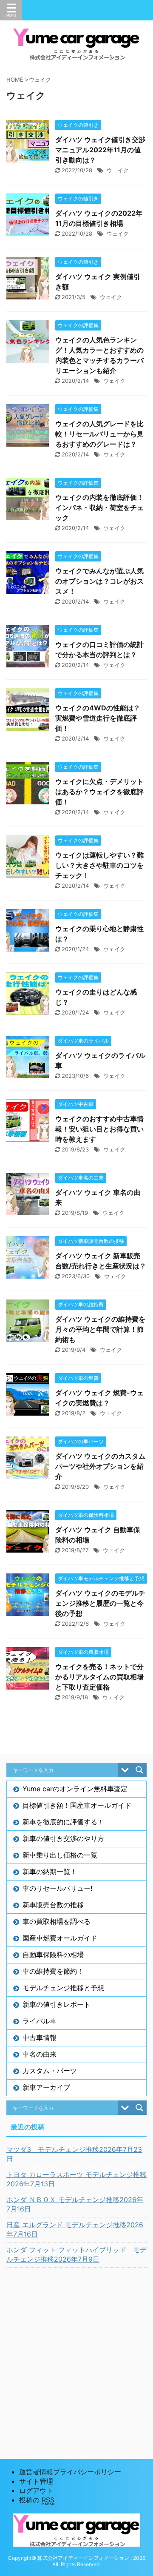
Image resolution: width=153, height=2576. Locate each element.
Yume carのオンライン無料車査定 (75, 1789)
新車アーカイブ (46, 2087)
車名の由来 (40, 2054)
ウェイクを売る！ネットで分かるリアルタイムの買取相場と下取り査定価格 (99, 1677)
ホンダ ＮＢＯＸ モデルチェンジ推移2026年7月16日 (75, 2204)
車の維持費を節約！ (53, 1971)
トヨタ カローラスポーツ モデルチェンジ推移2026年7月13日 (76, 2179)
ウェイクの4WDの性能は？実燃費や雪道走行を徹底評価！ (98, 718)
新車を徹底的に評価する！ (63, 1822)
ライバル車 (40, 2021)
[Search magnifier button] (139, 1770)
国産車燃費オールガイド (60, 1938)
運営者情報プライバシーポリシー (70, 2472)
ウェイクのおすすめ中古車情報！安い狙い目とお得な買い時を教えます (99, 1129)
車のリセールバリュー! (57, 1888)
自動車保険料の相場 (53, 1955)
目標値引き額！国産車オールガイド (77, 1805)
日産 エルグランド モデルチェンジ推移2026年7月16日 (75, 2229)
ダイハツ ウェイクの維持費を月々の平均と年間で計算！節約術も (100, 1329)
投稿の (37, 2500)
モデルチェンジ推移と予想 (63, 1988)
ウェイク (118, 170)
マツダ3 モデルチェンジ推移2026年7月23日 (74, 2154)
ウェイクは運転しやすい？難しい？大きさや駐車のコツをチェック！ (99, 865)
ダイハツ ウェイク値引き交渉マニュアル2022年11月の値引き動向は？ (100, 150)
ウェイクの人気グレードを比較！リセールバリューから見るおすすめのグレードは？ (99, 434)
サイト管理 (36, 2481)
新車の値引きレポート (57, 2004)
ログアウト (36, 2491)
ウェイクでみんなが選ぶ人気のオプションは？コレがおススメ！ (99, 581)
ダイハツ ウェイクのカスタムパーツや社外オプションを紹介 (100, 1466)
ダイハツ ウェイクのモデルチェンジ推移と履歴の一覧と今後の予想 (100, 1603)
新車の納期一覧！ (50, 1872)
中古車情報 (40, 2037)
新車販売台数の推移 (53, 1905)
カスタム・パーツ (50, 2071)
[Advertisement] (76, 2353)
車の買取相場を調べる (57, 1921)
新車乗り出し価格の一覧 (60, 1855)
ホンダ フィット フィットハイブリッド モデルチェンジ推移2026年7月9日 (76, 2254)
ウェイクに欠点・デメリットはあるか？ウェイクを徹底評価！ (99, 792)
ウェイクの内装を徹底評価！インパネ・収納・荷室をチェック (99, 507)
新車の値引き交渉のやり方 (63, 1838)
